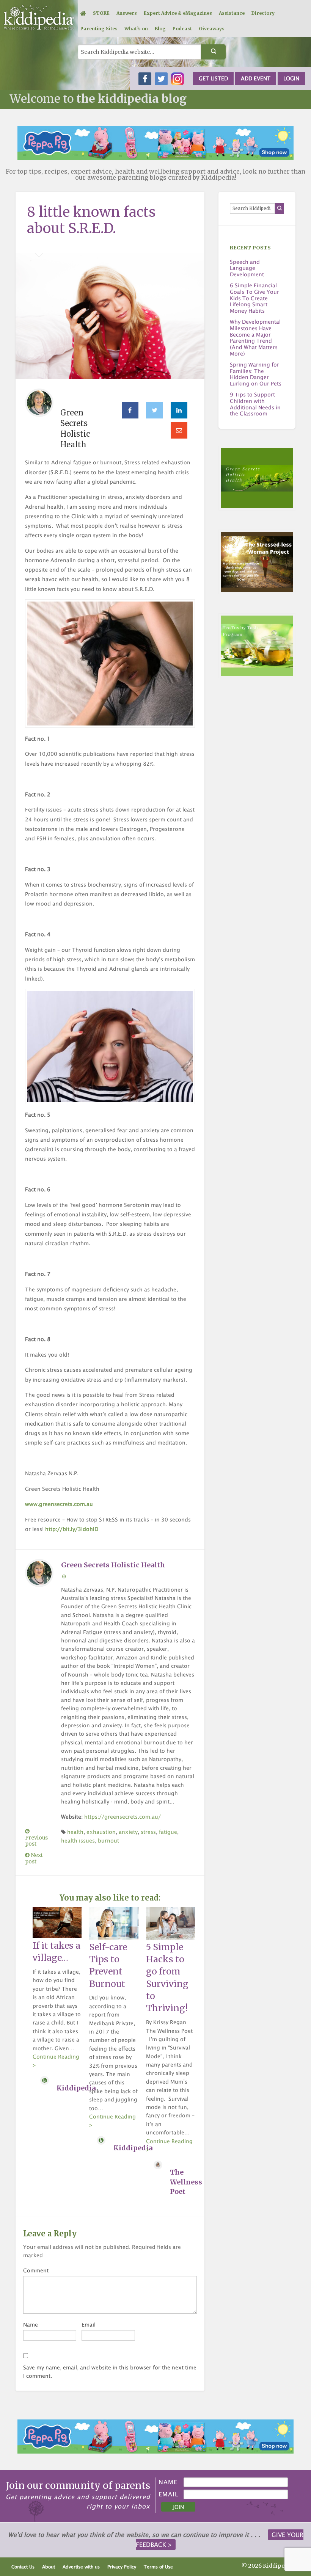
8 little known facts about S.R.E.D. (91, 220)
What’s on (136, 29)
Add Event (256, 78)
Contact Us (23, 2567)
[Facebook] (130, 410)
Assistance (232, 13)
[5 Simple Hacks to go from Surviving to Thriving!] (170, 1923)
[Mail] (179, 431)
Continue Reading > (56, 2061)
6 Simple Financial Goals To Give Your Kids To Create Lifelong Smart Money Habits (254, 298)
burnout (108, 1840)
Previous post (36, 1841)
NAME (168, 2482)
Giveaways (212, 29)
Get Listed (213, 78)
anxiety (128, 1832)
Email (89, 2325)
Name (31, 2325)
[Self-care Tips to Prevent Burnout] (114, 1923)
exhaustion (101, 1832)
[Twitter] (155, 410)
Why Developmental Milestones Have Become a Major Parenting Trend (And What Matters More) (255, 338)
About (49, 2567)
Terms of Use (158, 2567)
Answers (127, 13)
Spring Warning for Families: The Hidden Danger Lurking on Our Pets (256, 374)
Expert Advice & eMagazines (178, 13)
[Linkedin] (179, 410)
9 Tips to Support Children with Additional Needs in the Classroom (255, 404)
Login (291, 78)
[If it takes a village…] (57, 1922)
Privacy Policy (122, 2567)
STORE (101, 13)
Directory (263, 13)
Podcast (182, 29)
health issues (78, 1840)
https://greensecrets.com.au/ (123, 1817)
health (75, 1832)
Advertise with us (81, 2567)
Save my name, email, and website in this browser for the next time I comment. (110, 2372)
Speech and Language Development (247, 268)
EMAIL (169, 2494)
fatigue (168, 1832)
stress (148, 1832)
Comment (36, 2270)
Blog (160, 29)
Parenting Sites (99, 29)
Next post (34, 1858)
